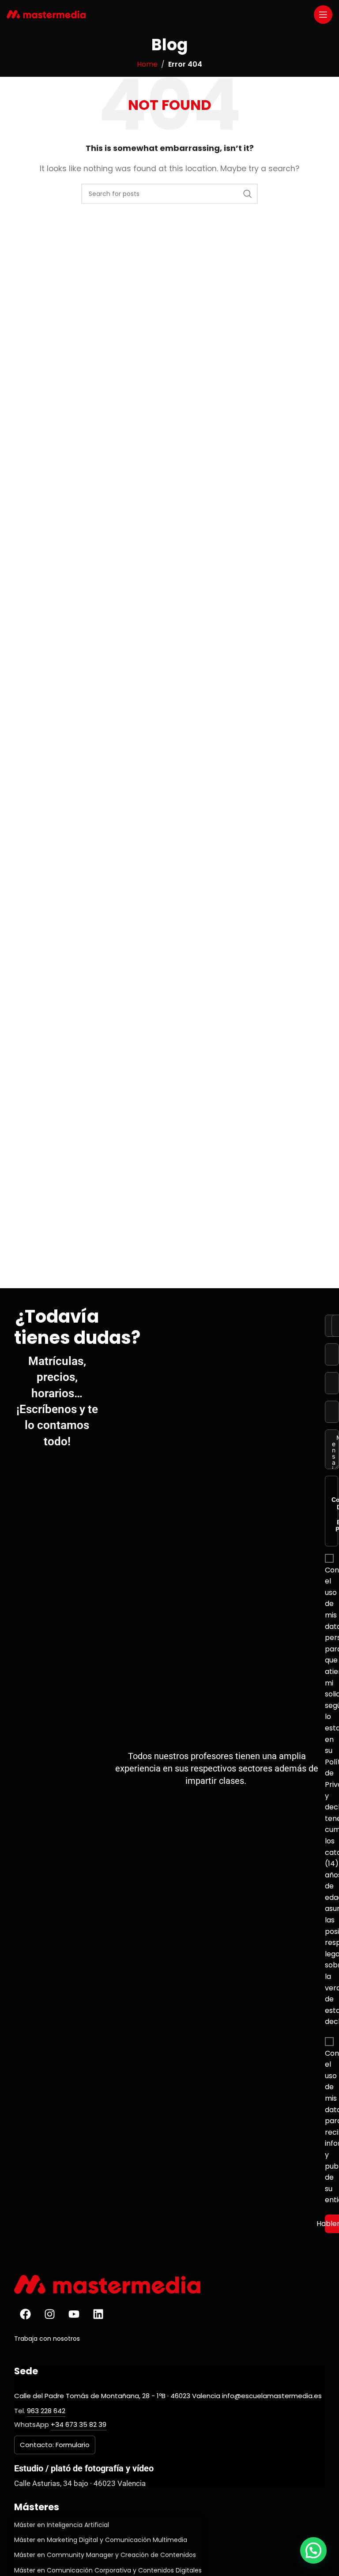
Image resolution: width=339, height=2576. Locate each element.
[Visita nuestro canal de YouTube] (74, 2314)
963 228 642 (46, 2411)
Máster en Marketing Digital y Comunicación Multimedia (101, 2540)
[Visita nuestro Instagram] (49, 2314)
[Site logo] (46, 14)
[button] (313, 2550)
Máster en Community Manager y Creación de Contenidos (105, 2555)
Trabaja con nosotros (47, 2339)
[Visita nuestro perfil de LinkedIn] (98, 2314)
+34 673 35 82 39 (79, 2424)
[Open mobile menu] (323, 15)
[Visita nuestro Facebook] (25, 2314)
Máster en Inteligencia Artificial (62, 2525)
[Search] (248, 194)
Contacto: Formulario (55, 2445)
